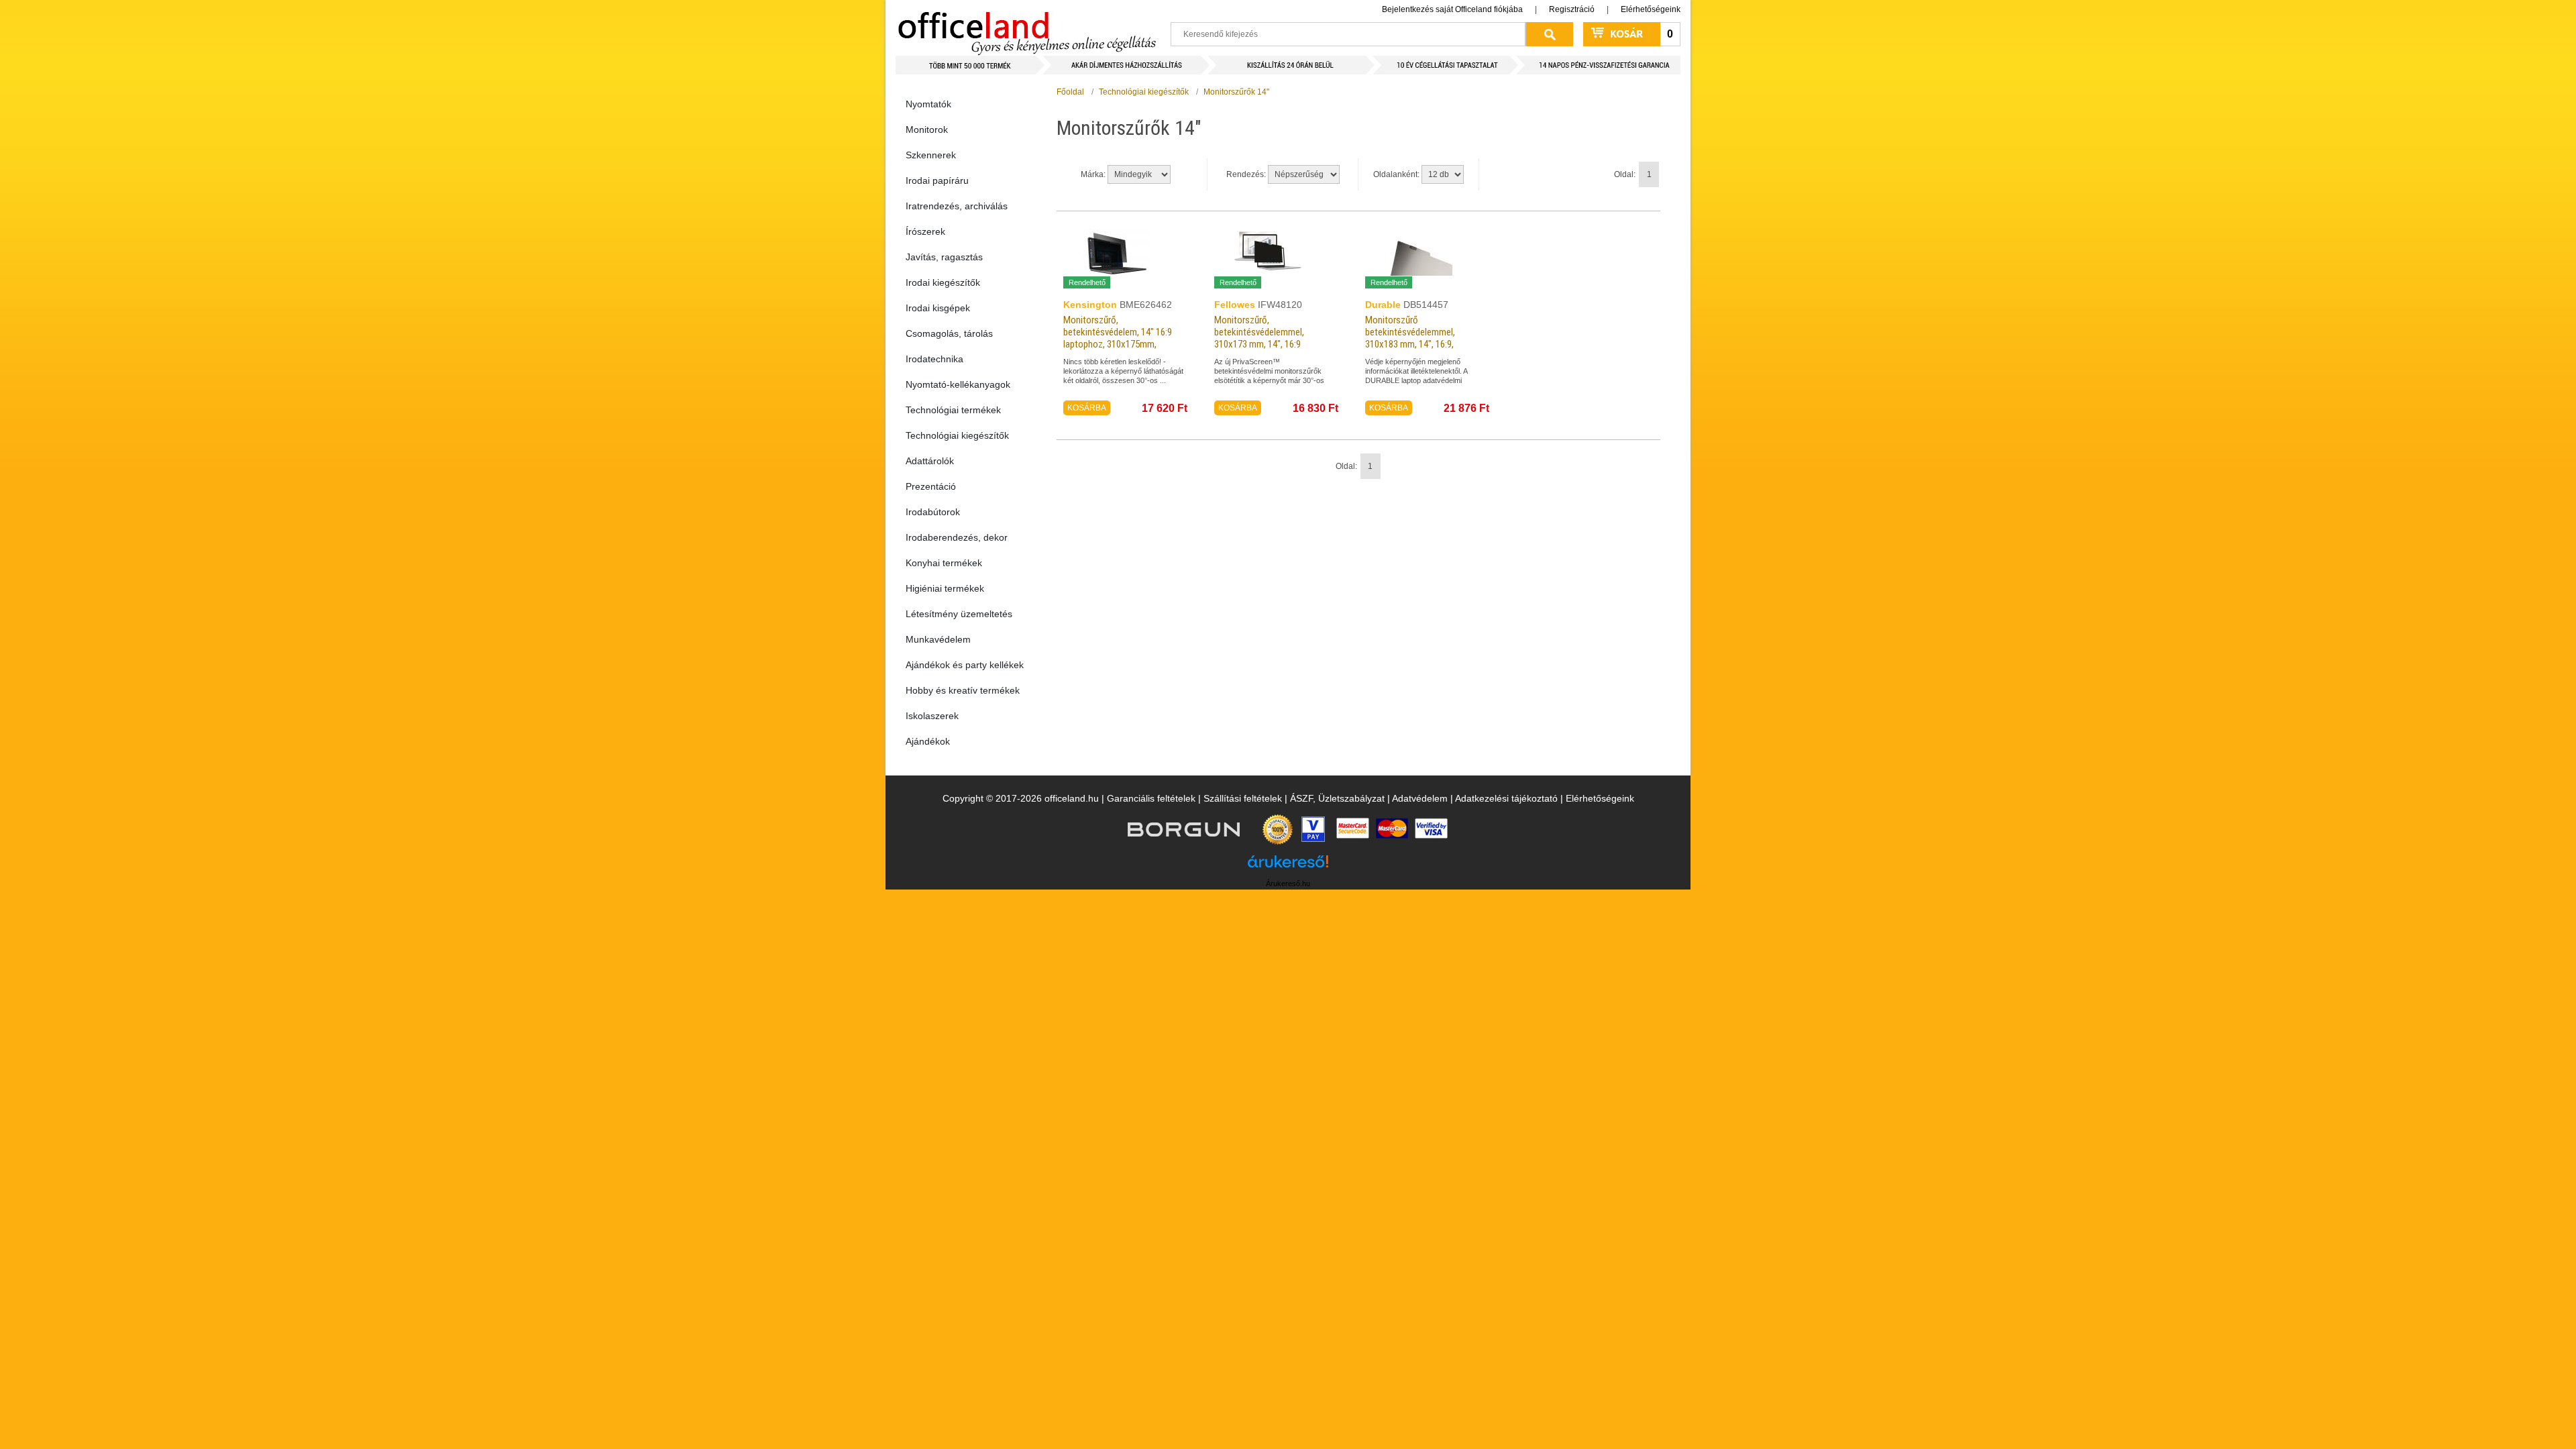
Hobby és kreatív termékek (963, 690)
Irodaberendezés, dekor (957, 537)
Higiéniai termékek (945, 588)
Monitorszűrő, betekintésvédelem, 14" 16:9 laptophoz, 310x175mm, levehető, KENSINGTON (1118, 338)
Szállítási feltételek (1243, 798)
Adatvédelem (1420, 798)
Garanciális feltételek (1151, 798)
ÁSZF (1301, 798)
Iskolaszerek (932, 716)
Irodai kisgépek (938, 308)
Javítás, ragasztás (944, 257)
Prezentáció (931, 486)
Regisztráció (1572, 9)
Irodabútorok (933, 512)
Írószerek (925, 231)
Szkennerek (931, 155)
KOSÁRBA (1087, 408)
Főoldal (1070, 92)
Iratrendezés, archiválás (957, 206)
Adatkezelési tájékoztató (1506, 798)
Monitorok (927, 129)
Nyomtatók (928, 104)
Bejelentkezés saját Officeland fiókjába (1452, 9)
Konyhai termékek (944, 563)
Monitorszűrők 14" (1236, 92)
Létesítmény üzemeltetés (959, 614)
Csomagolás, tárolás (949, 333)
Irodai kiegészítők (943, 282)
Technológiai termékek (953, 410)
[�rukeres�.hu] (1288, 866)
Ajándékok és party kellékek (965, 665)
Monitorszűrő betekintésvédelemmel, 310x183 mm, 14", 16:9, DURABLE (1410, 338)
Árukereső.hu (1288, 883)
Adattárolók (930, 461)
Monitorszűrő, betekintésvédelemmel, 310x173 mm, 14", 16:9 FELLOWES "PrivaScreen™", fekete (1266, 344)
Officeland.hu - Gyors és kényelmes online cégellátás (1027, 28)
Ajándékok (928, 741)
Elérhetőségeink (1651, 9)
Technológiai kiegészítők (957, 435)
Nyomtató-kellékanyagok (958, 384)
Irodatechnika (934, 359)
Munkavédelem (938, 639)
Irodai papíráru (937, 180)
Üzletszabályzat (1351, 798)
